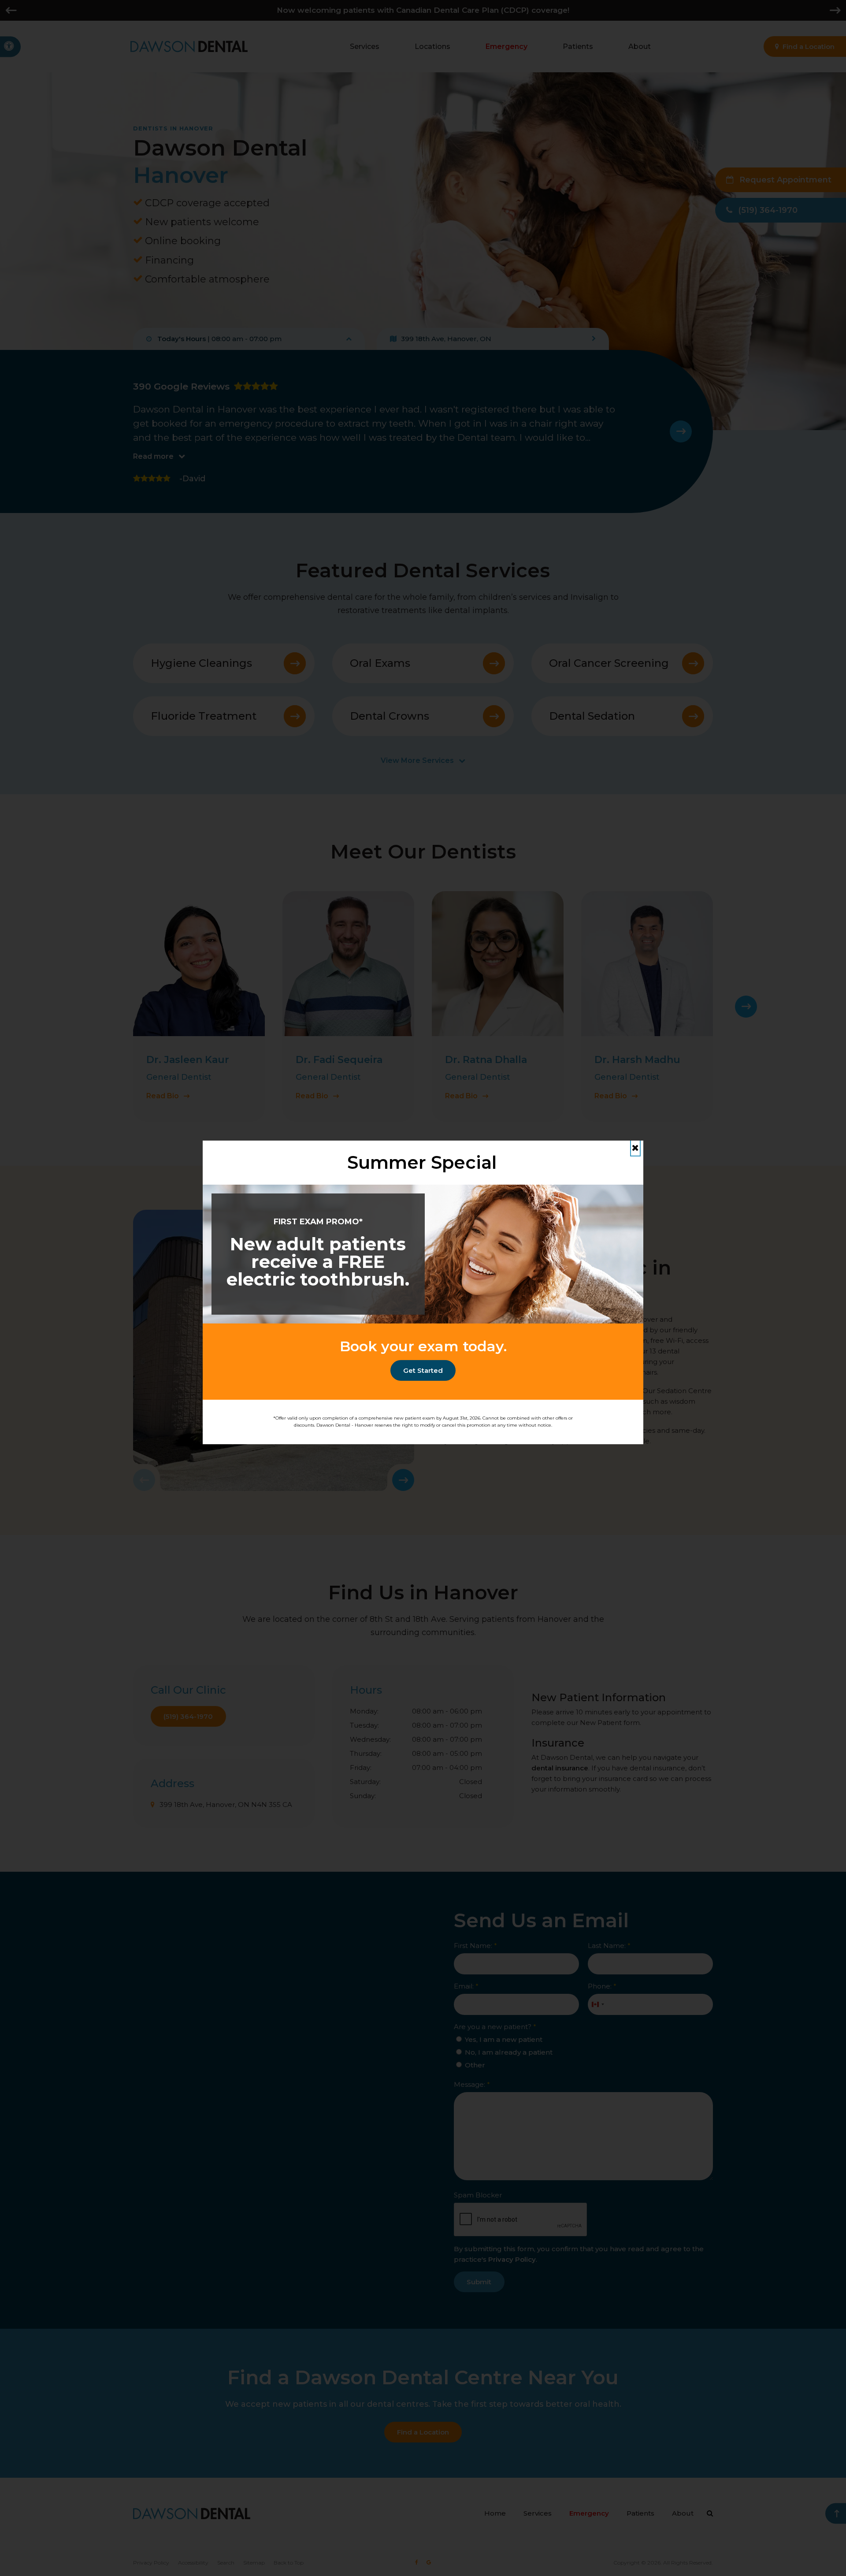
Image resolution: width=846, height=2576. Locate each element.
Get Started (423, 1370)
